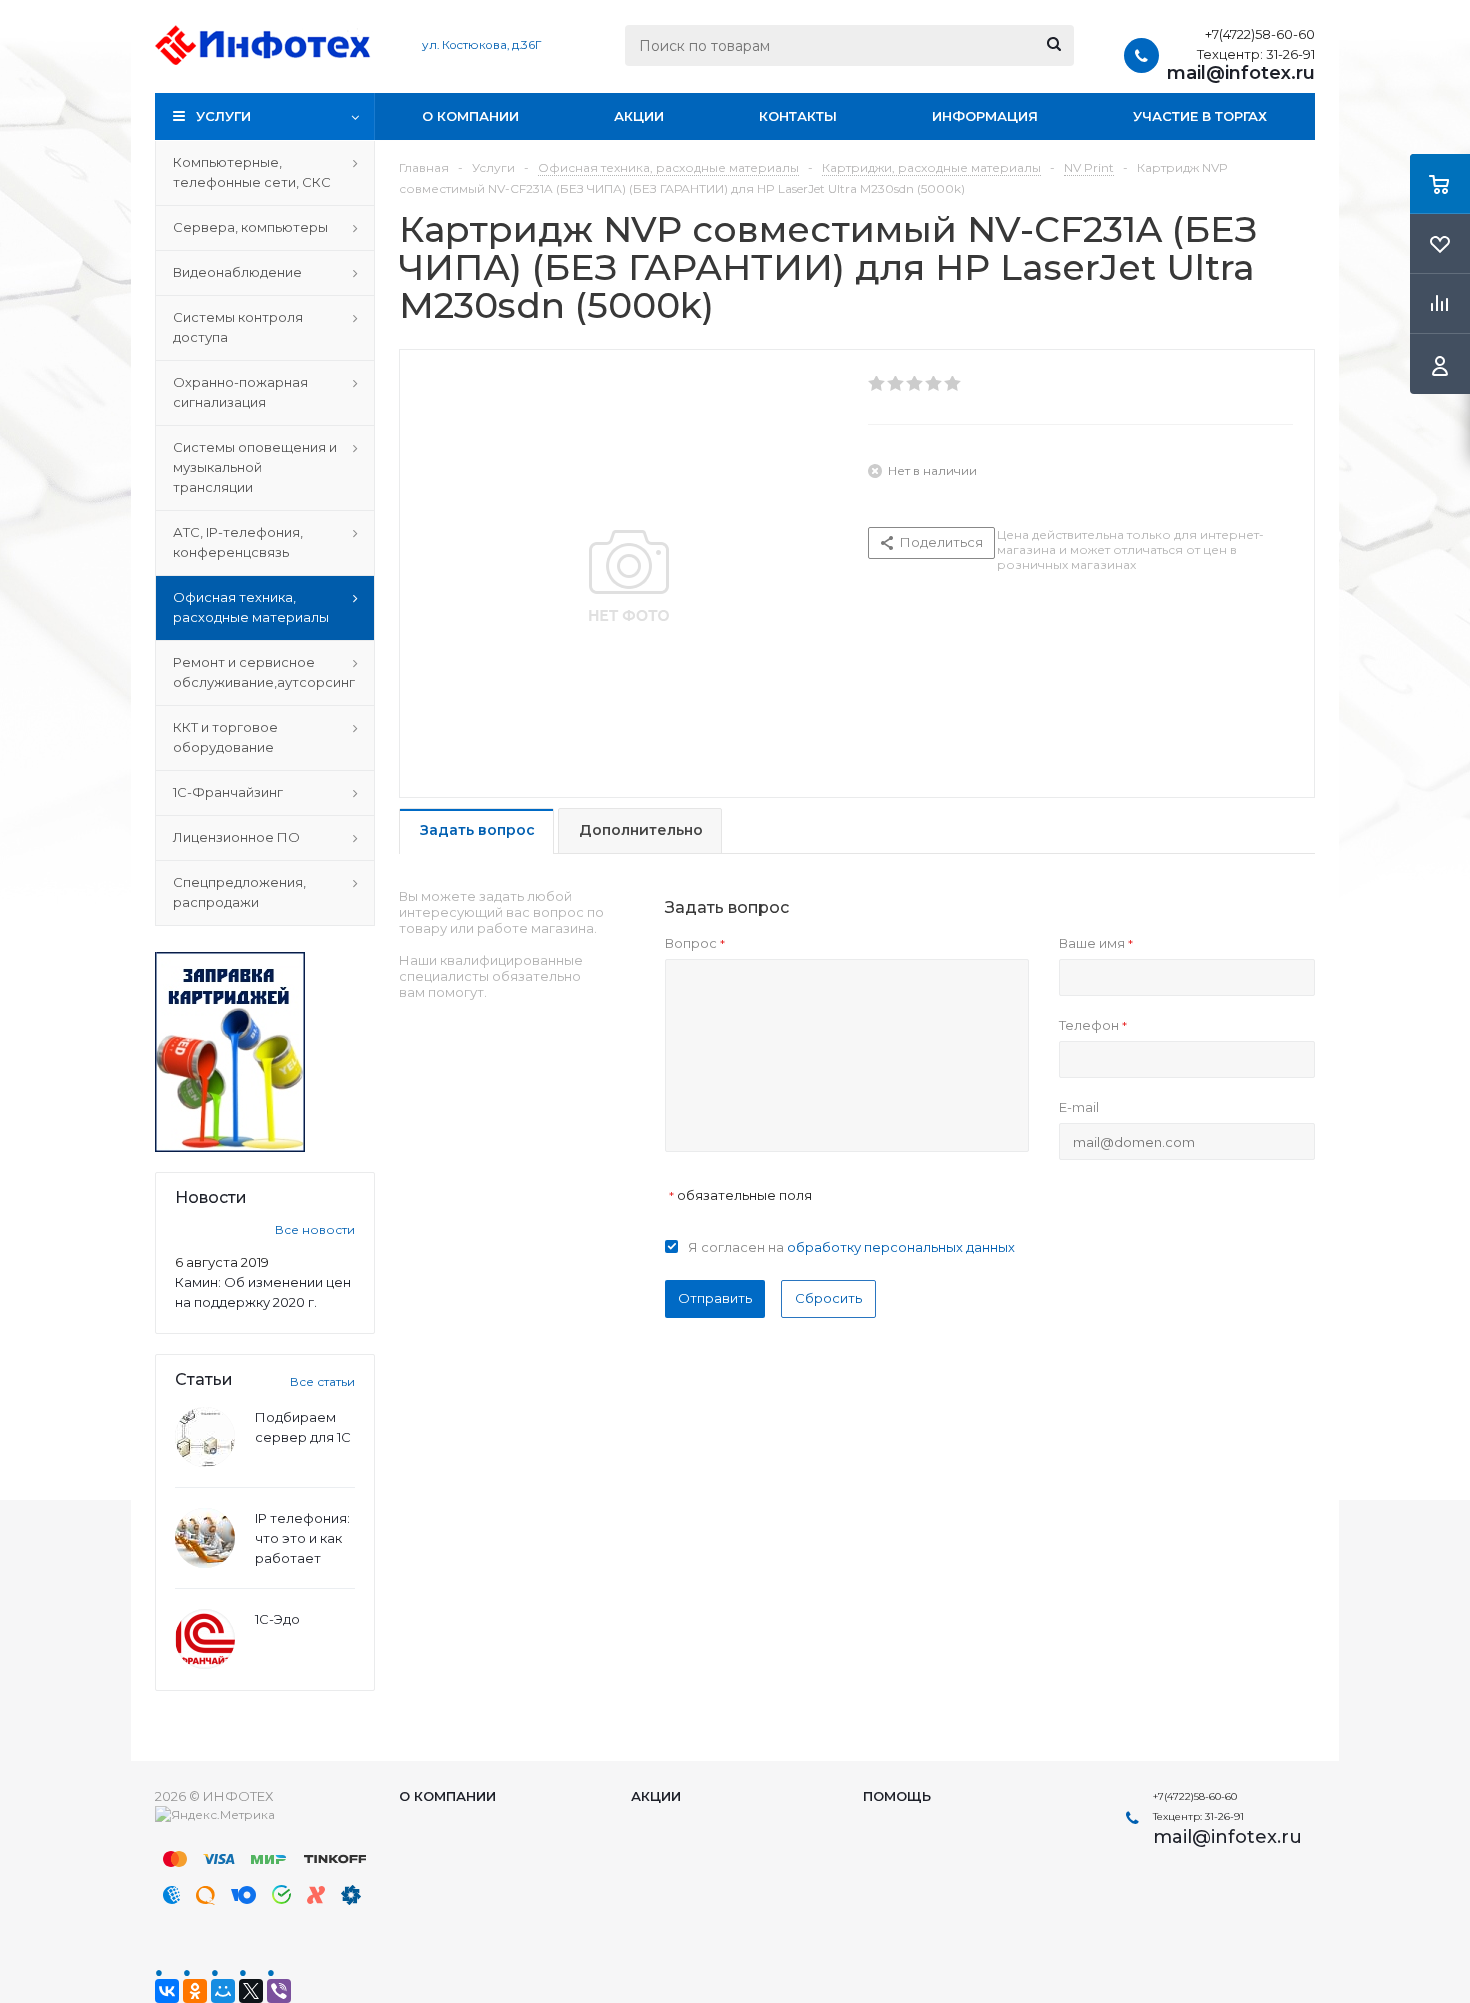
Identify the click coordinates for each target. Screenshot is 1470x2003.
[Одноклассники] (195, 1991)
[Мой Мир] (223, 1991)
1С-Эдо (277, 1619)
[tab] (476, 831)
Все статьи (322, 1381)
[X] (251, 1991)
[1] (877, 384)
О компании (470, 116)
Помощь (897, 1796)
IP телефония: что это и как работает (302, 1538)
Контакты (798, 116)
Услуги (223, 116)
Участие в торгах (1200, 116)
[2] (896, 384)
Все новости (315, 1229)
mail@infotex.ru (1241, 73)
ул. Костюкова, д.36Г (481, 45)
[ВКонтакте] (167, 1991)
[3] (915, 384)
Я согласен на (851, 1247)
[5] (953, 384)
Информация (985, 116)
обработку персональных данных (901, 1247)
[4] (934, 384)
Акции (639, 116)
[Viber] (279, 1991)
